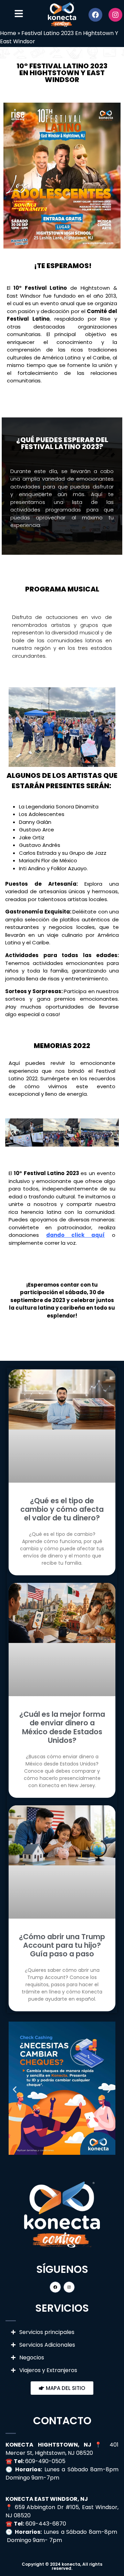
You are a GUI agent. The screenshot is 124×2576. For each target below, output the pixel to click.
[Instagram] (115, 15)
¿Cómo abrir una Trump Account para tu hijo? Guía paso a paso (62, 1945)
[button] (12, 1134)
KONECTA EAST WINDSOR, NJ (47, 2499)
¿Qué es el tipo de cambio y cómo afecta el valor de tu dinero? (62, 1509)
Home (8, 33)
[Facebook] (95, 15)
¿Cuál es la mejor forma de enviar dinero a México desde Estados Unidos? (62, 1727)
